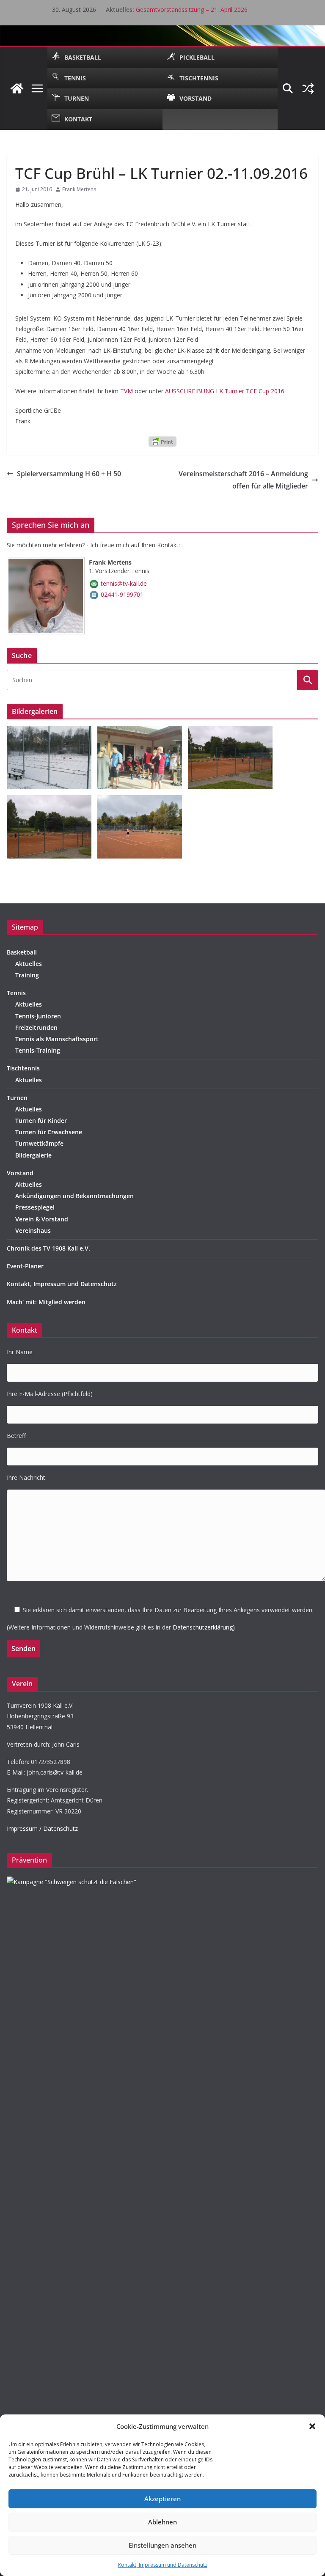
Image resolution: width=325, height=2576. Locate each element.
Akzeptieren (162, 2499)
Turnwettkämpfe (39, 1143)
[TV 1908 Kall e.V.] (17, 88)
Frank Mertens (79, 189)
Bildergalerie (33, 1155)
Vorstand (20, 1173)
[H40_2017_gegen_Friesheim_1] (233, 731)
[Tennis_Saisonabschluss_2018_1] (143, 731)
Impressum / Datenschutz (42, 1828)
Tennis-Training (38, 1050)
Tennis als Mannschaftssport (57, 1039)
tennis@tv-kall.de (124, 583)
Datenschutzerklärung (203, 1627)
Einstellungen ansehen (162, 2545)
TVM (127, 391)
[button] (312, 2426)
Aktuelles (29, 964)
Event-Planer (25, 1266)
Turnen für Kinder (41, 1121)
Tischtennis (23, 1068)
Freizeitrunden (36, 1027)
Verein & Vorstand (42, 1219)
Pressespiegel (35, 1207)
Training (27, 975)
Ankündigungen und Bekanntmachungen (74, 1196)
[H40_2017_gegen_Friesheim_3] (52, 800)
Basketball (22, 952)
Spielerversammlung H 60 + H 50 (69, 474)
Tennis (16, 993)
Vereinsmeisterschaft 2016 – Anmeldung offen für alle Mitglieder (243, 480)
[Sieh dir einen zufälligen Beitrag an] (308, 88)
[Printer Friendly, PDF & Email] (162, 441)
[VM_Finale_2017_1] (143, 800)
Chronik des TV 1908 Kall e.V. (48, 1248)
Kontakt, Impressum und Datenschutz (163, 2565)
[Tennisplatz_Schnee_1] (52, 731)
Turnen (17, 1098)
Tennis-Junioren (38, 1016)
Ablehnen (162, 2522)
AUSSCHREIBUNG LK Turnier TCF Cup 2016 (225, 391)
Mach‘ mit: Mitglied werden (46, 1302)
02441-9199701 (122, 594)
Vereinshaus (33, 1230)
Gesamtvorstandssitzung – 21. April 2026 (192, 10)
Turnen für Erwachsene (49, 1132)
